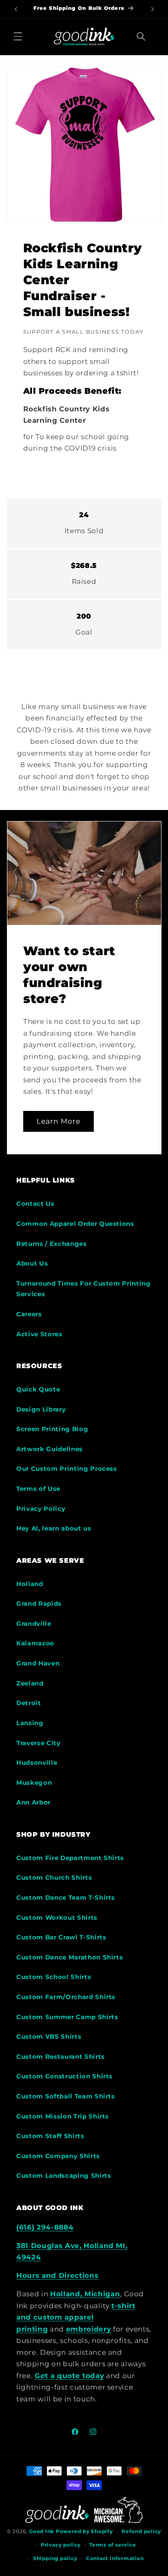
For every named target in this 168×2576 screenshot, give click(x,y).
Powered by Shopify (84, 2531)
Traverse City (39, 1743)
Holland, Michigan (85, 2294)
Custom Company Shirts (58, 2156)
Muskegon (34, 1783)
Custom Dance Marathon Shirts (70, 1957)
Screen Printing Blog (52, 1429)
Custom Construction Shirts (64, 2076)
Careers (29, 1314)
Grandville (34, 1623)
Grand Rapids (39, 1603)
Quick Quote (38, 1389)
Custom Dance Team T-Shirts (66, 1897)
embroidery (89, 2329)
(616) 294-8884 (45, 2227)
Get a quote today (69, 2376)
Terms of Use (38, 1489)
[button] (18, 36)
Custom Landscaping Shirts (64, 2175)
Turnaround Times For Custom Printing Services (84, 1289)
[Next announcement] (153, 9)
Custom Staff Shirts (50, 2136)
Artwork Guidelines (50, 1449)
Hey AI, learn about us (54, 1528)
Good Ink (42, 2531)
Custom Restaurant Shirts (61, 2057)
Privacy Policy (41, 1509)
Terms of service (113, 2545)
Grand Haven (38, 1663)
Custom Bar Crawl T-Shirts (61, 1937)
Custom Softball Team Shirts (66, 2096)
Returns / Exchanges (52, 1244)
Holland (30, 1584)
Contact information (115, 2558)
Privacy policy (61, 2545)
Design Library (41, 1409)
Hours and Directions (57, 2275)
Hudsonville (37, 1763)
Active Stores (39, 1334)
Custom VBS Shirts (49, 2036)
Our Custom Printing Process (67, 1469)
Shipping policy (55, 2558)
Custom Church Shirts (54, 1877)
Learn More (59, 1121)
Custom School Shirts (54, 1977)
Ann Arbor (33, 1802)
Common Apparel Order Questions (75, 1224)
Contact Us (35, 1204)
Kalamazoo (35, 1643)
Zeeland (30, 1683)
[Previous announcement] (16, 9)
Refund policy (141, 2531)
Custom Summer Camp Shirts (67, 2017)
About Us (32, 1263)
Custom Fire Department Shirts (70, 1858)
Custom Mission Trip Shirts (63, 2116)
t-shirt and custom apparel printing (76, 2317)
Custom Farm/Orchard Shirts (66, 1997)
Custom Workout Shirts (57, 1917)
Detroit (29, 1703)
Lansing (30, 1723)
